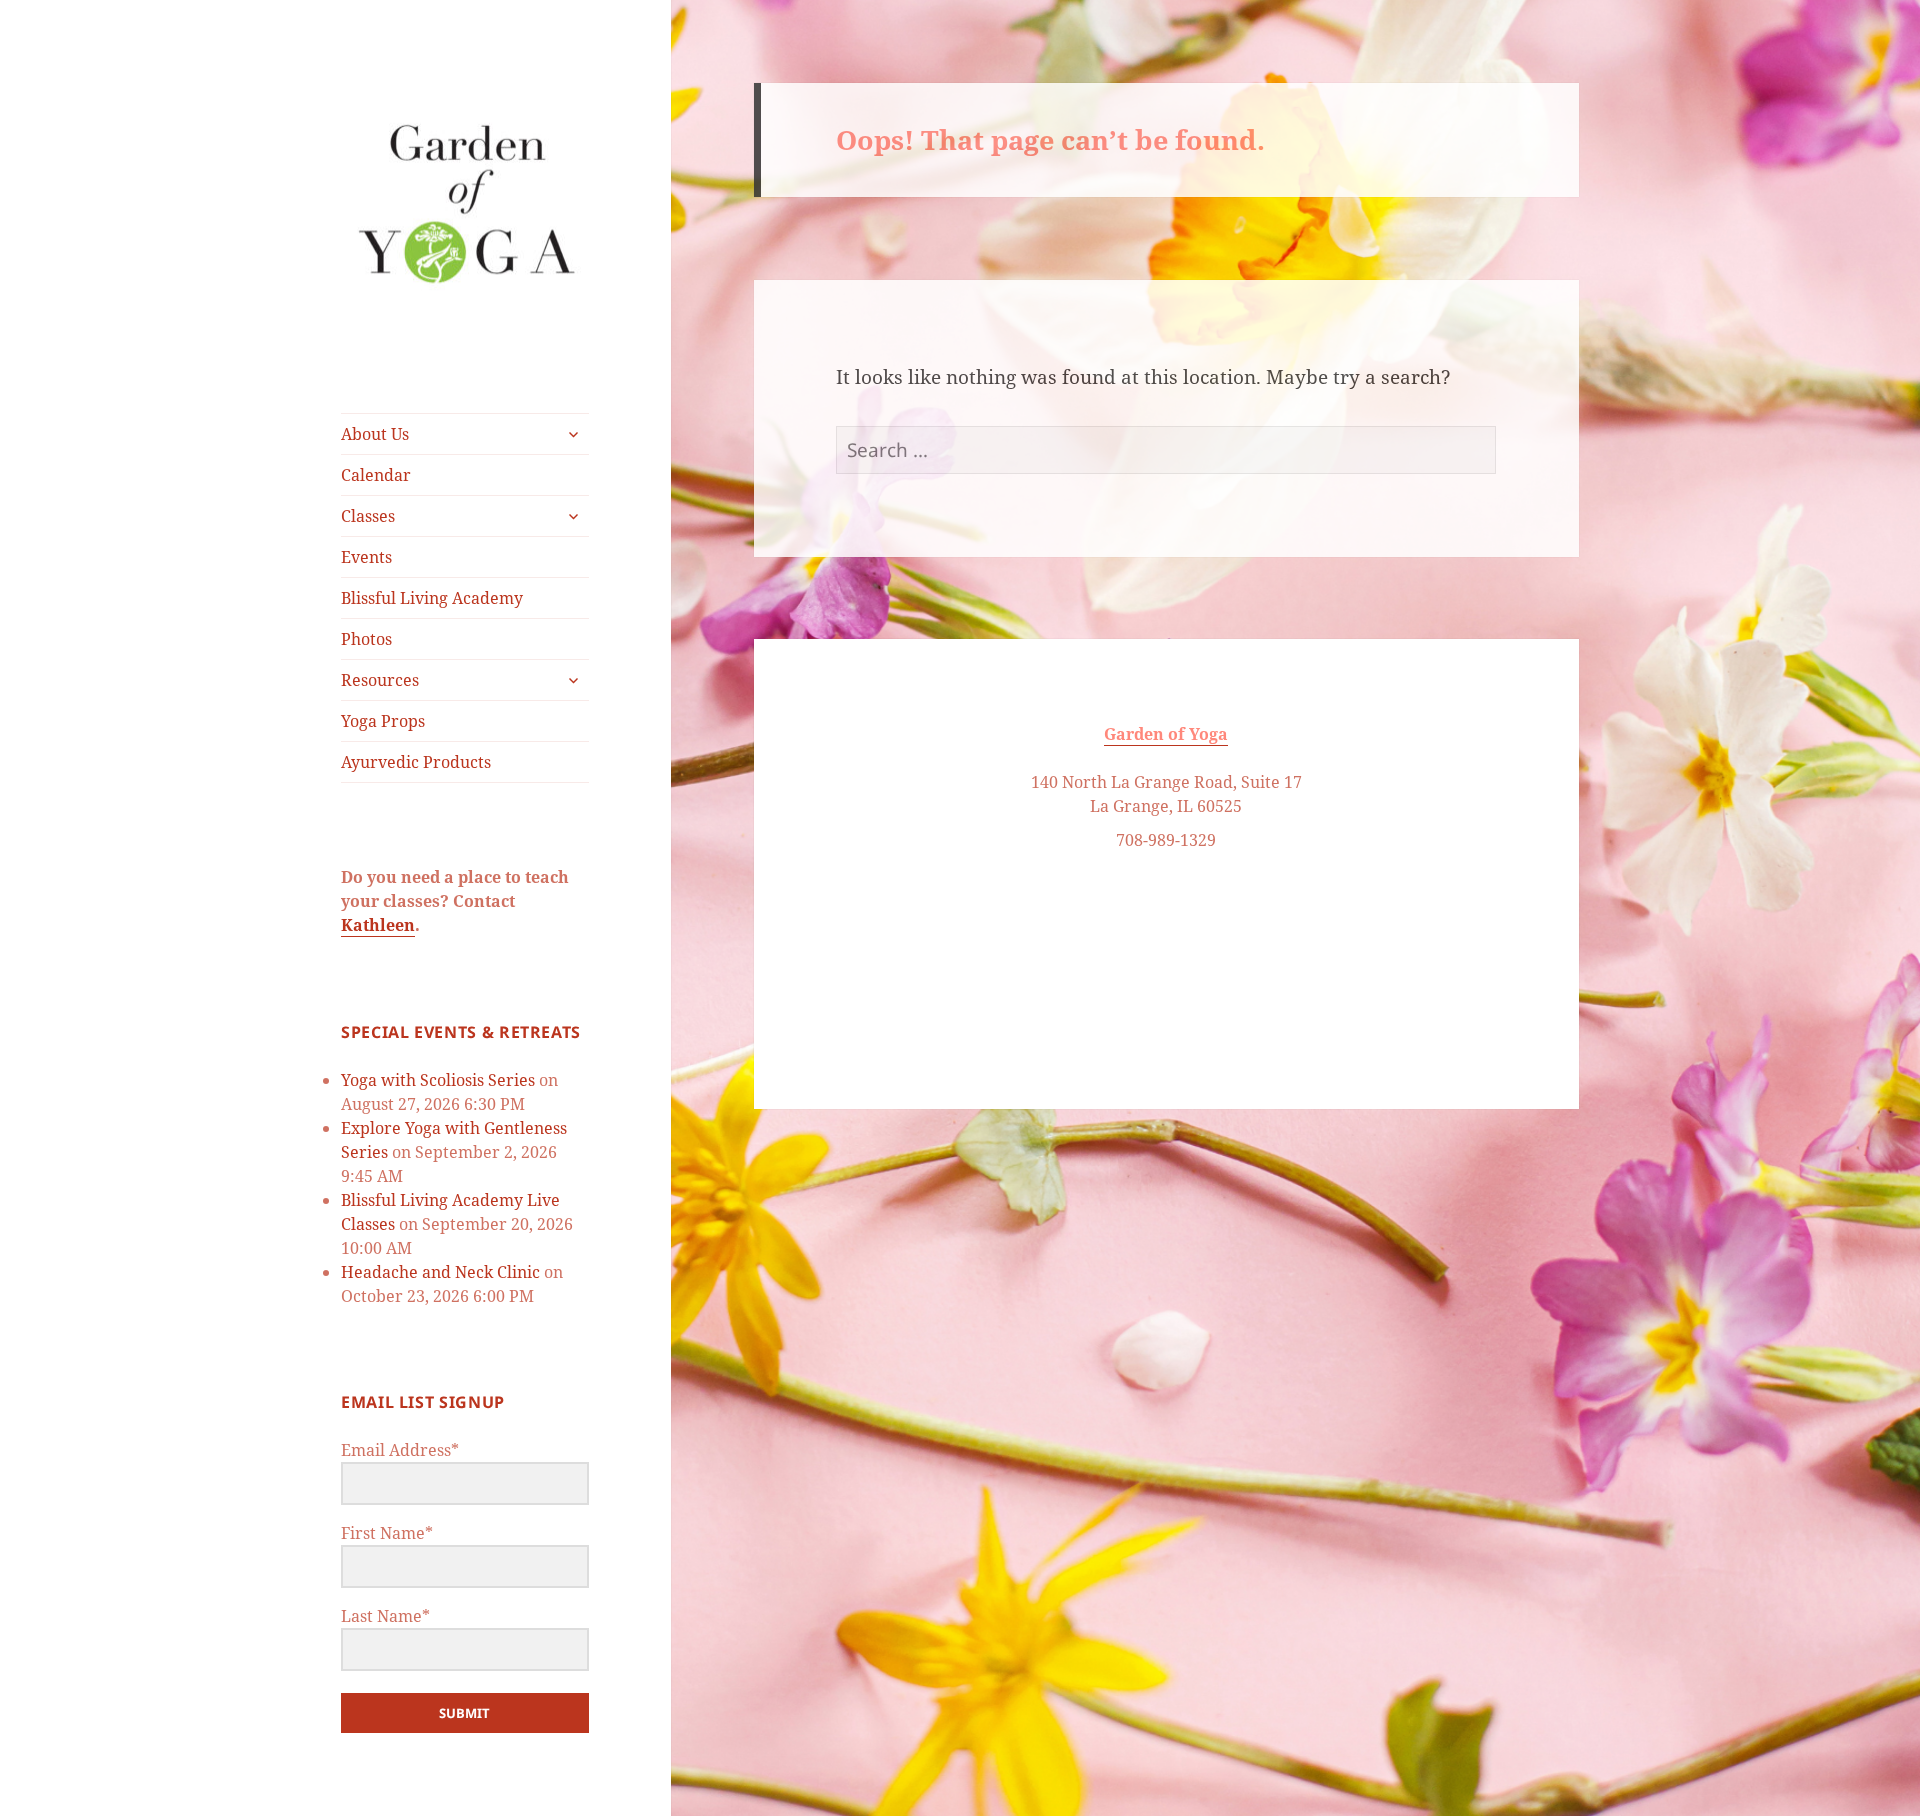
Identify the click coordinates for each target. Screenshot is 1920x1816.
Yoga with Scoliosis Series (438, 1080)
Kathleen (378, 925)
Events (366, 557)
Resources (380, 680)
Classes (368, 516)
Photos (366, 639)
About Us (375, 434)
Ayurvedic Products (416, 762)
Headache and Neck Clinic (440, 1272)
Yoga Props (383, 721)
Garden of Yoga (1166, 734)
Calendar (376, 475)
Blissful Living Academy (432, 598)
